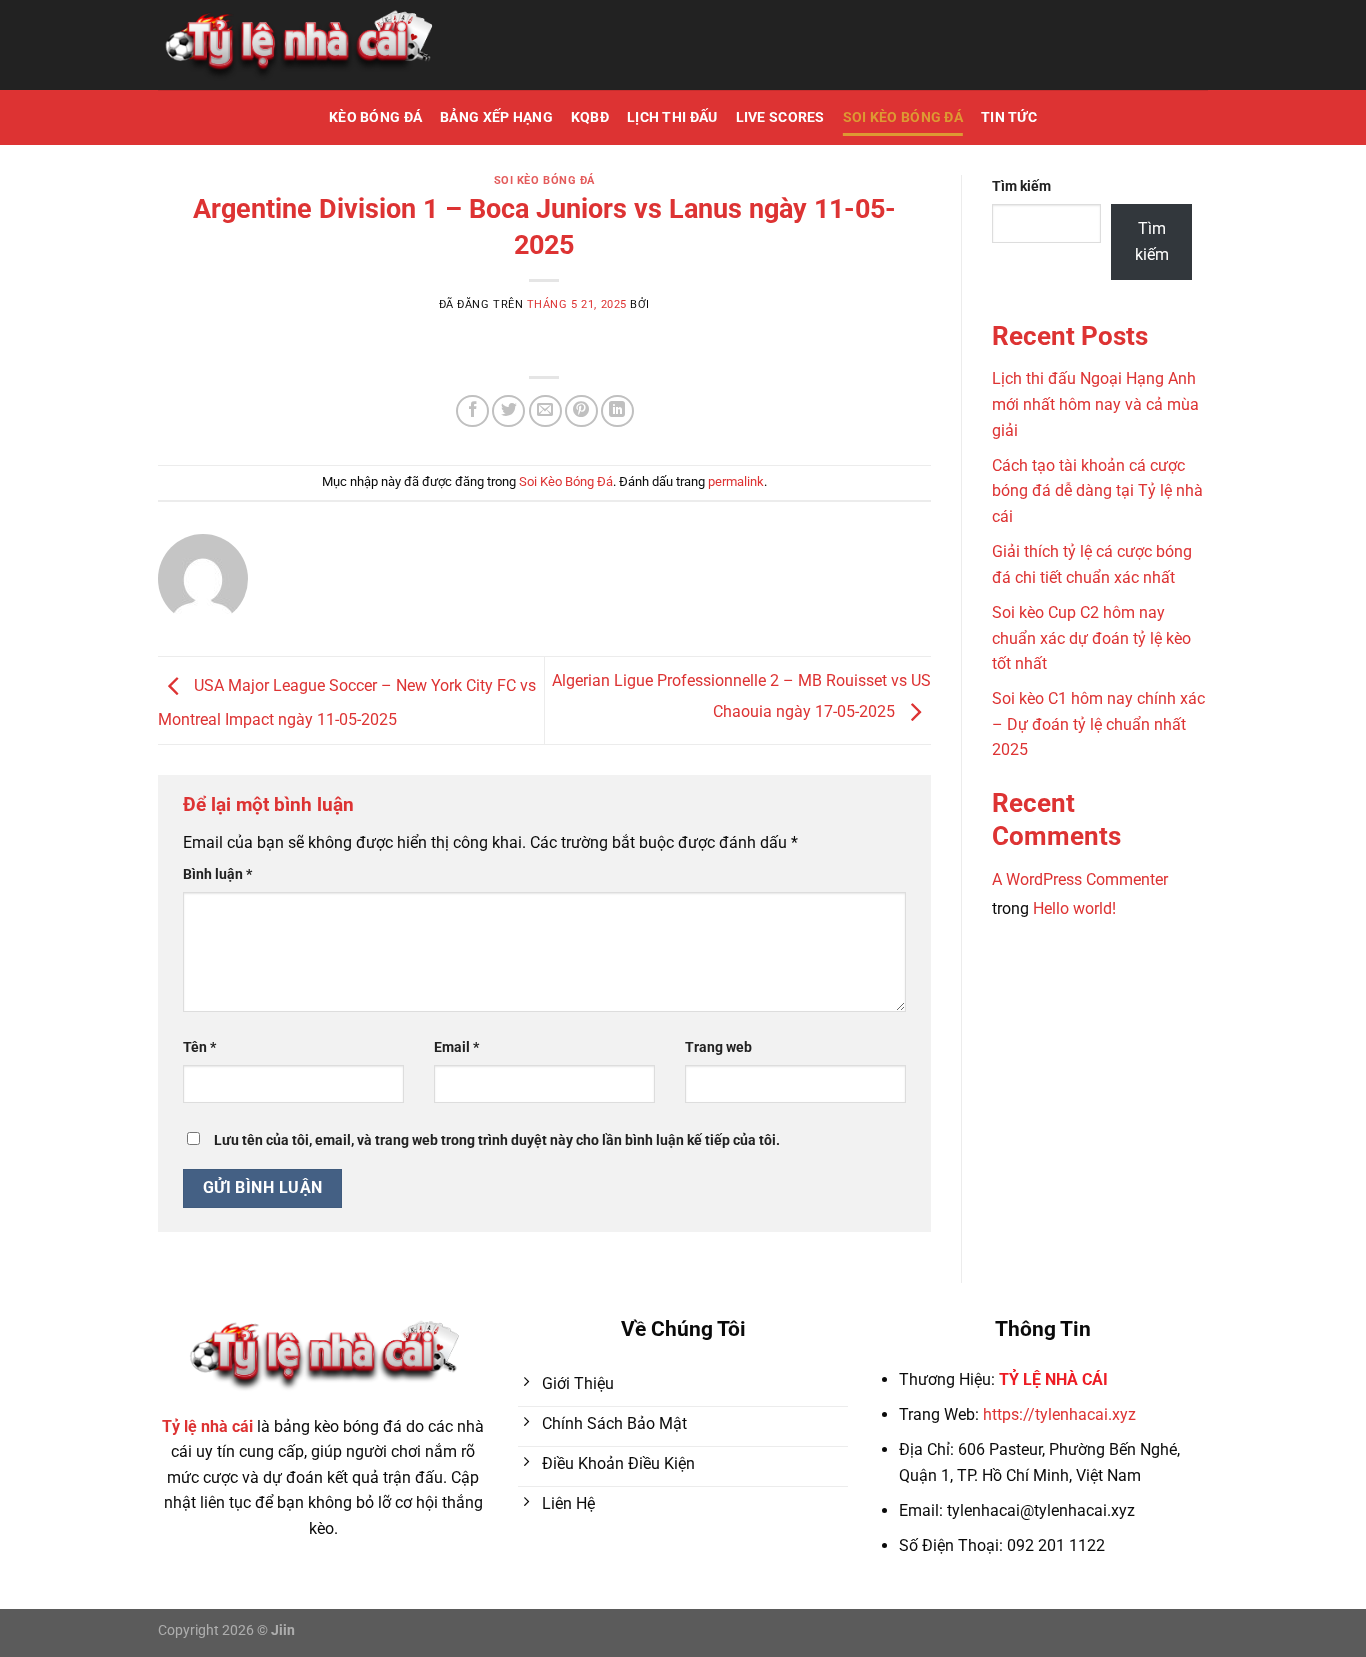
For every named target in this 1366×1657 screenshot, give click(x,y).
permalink (736, 481)
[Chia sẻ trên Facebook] (472, 411)
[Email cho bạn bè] (545, 411)
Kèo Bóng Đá (375, 117)
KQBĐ (590, 117)
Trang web (718, 1047)
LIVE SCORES (780, 117)
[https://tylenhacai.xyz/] (297, 45)
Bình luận (217, 874)
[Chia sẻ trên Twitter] (508, 411)
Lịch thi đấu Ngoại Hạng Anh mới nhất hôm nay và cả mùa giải (1095, 404)
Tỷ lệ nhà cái (207, 1426)
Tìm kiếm (1021, 186)
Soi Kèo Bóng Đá (903, 117)
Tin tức (1009, 117)
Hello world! (1074, 908)
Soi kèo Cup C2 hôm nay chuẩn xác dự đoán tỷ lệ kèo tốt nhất (1091, 638)
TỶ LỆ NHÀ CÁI (1053, 1379)
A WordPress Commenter (1080, 879)
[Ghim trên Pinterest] (581, 411)
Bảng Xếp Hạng (496, 117)
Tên (199, 1047)
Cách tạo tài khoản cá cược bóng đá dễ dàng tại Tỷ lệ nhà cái (1097, 491)
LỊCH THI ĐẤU (672, 117)
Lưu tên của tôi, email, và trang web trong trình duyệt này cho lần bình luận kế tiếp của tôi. (497, 1140)
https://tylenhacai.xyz (1059, 1414)
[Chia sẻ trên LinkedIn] (617, 411)
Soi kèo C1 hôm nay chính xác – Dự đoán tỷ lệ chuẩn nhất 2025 (1098, 724)
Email (456, 1047)
